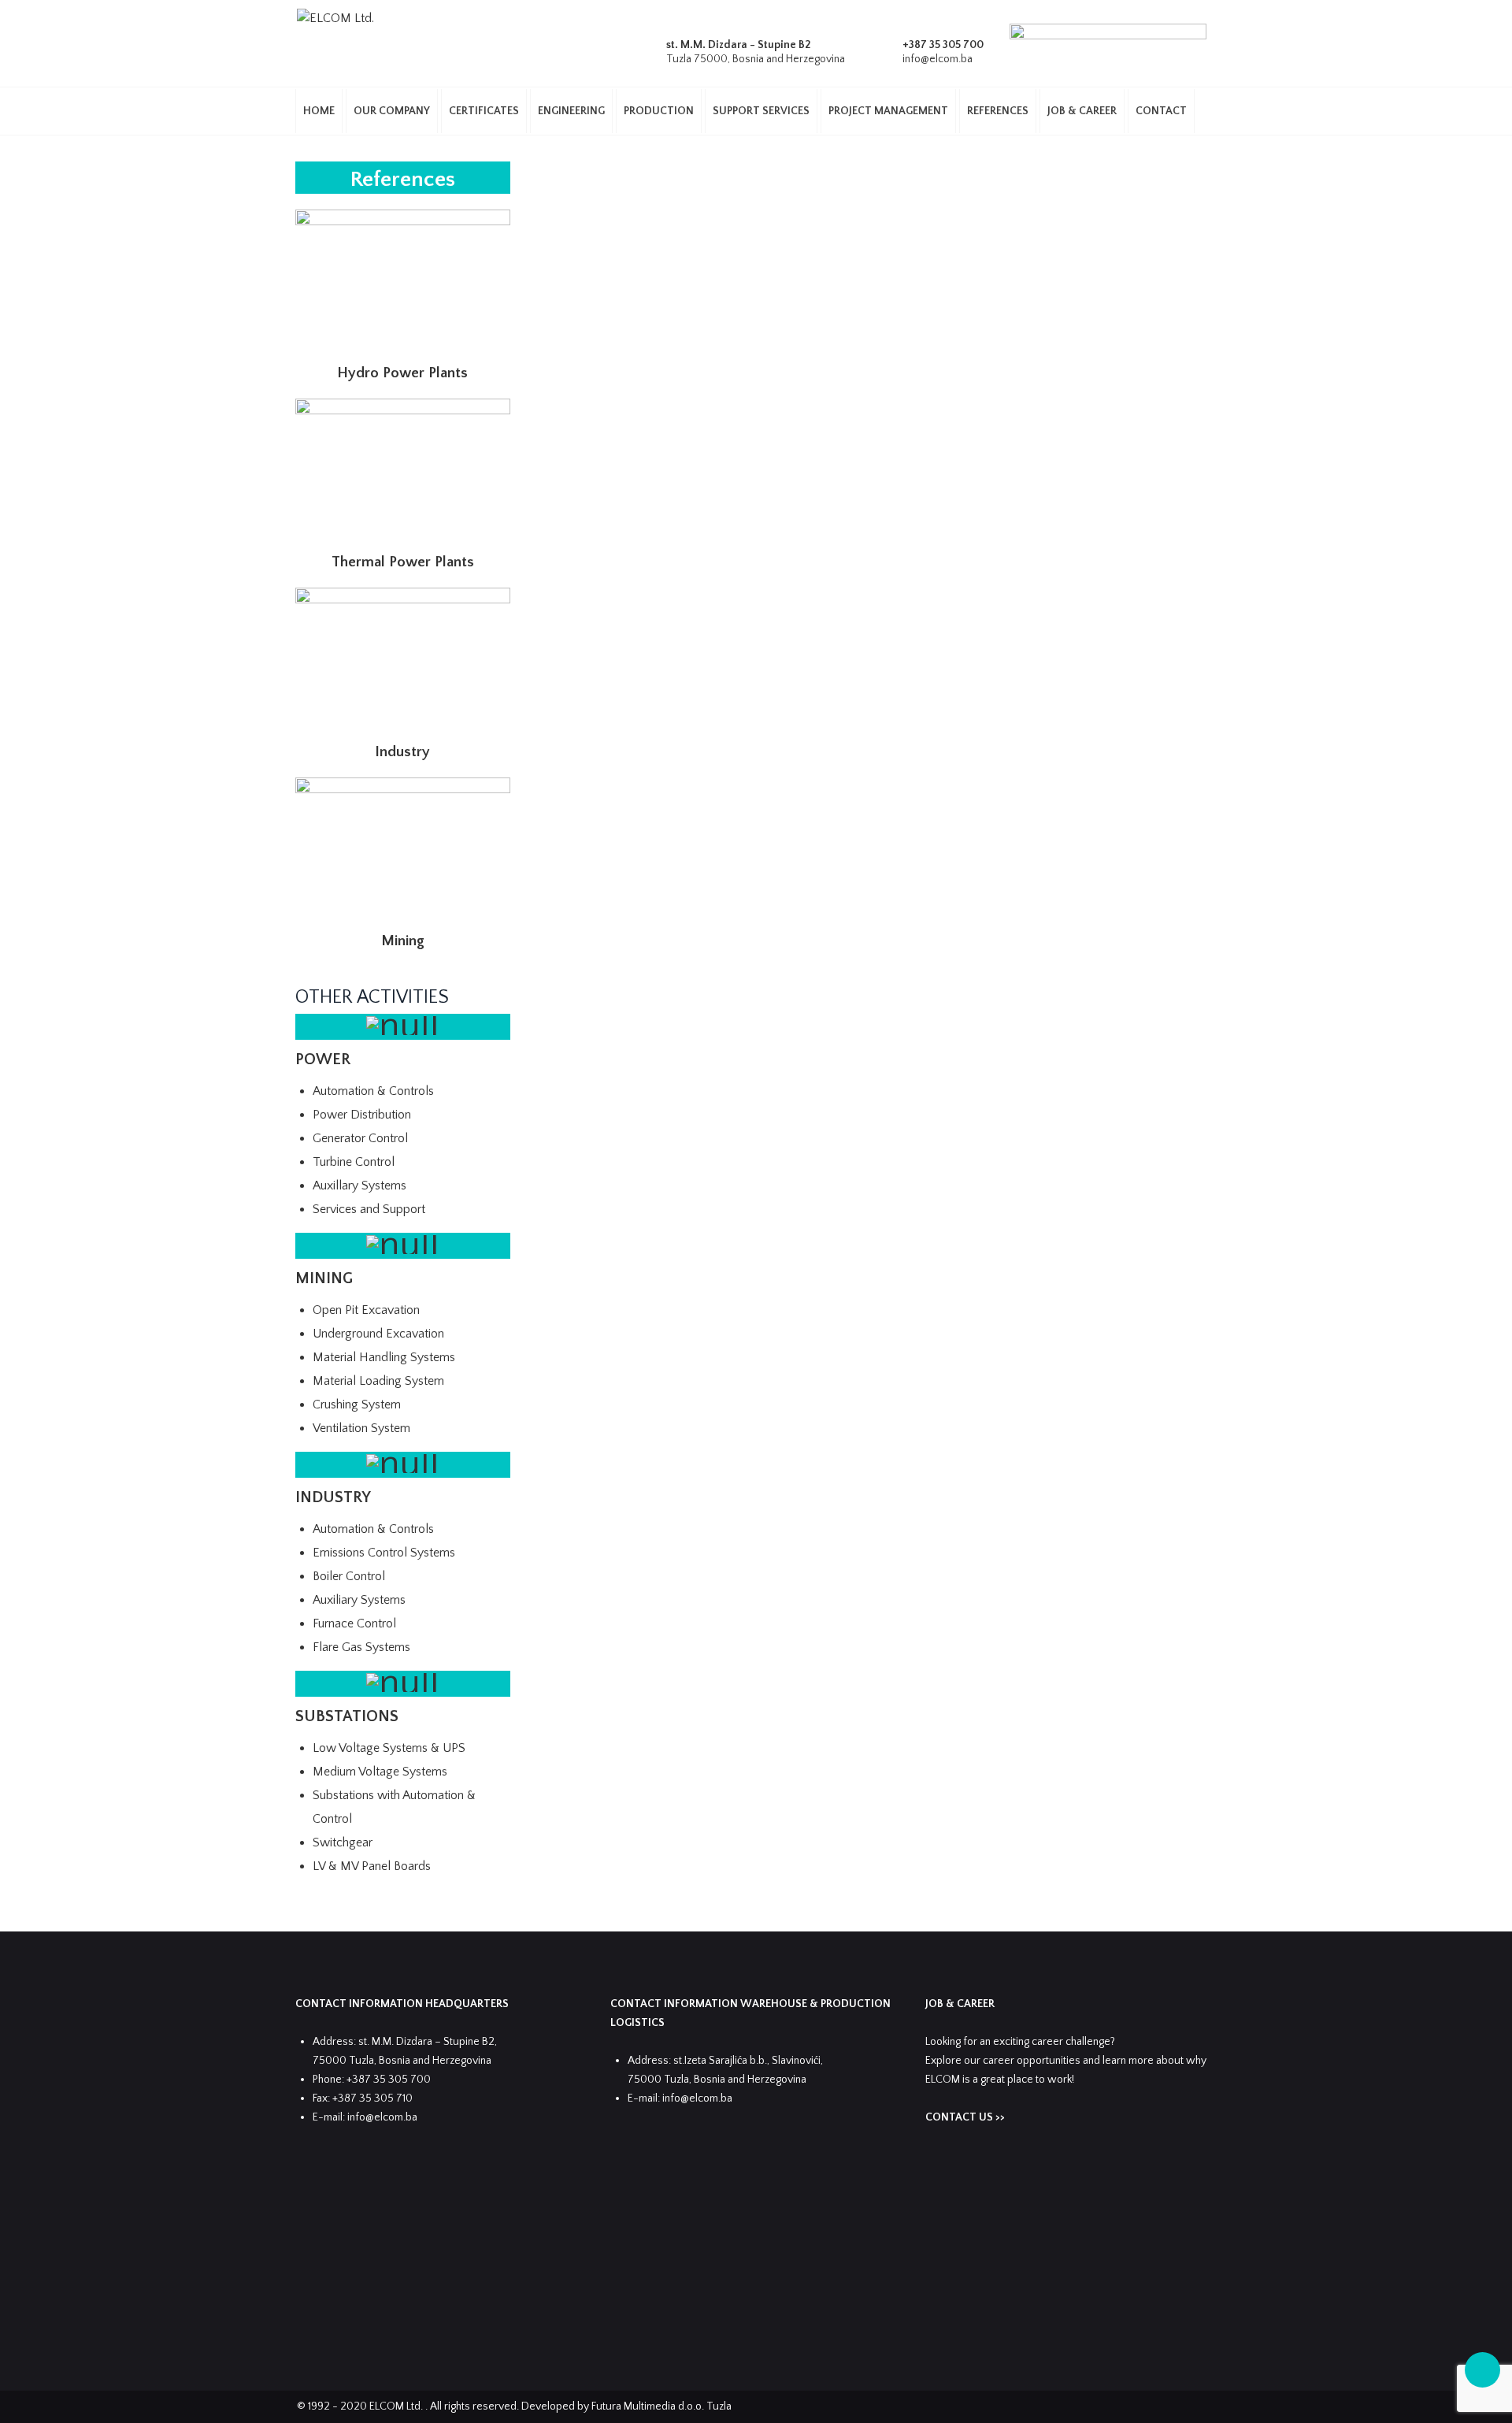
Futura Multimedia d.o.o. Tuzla (661, 2406)
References (998, 111)
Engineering (571, 111)
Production (659, 111)
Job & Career (1082, 111)
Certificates (484, 111)
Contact (1161, 111)
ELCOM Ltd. (397, 2406)
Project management (888, 111)
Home (319, 111)
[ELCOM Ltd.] (335, 18)
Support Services (761, 111)
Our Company (392, 111)
